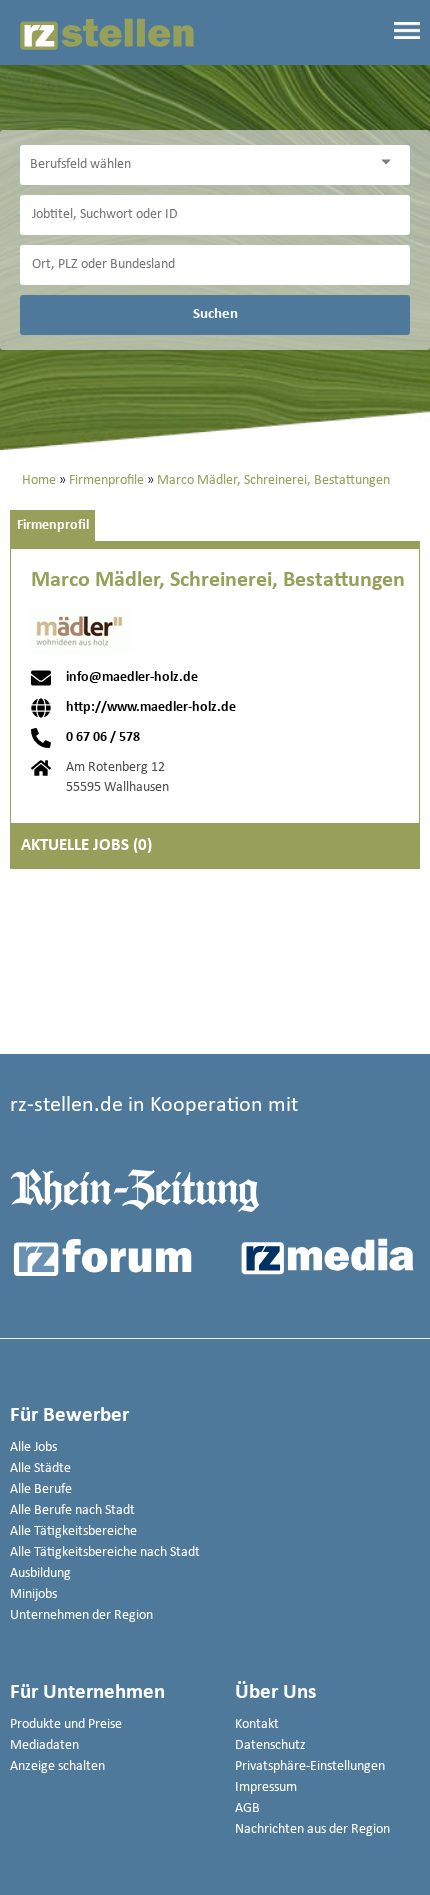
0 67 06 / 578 (103, 738)
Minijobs (33, 1594)
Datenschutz (270, 1745)
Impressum (266, 1787)
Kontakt (257, 1724)
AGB (247, 1808)
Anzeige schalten (57, 1766)
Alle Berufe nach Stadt (72, 1510)
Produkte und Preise (66, 1724)
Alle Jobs (33, 1447)
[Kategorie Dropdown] (390, 162)
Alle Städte (40, 1468)
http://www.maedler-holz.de (151, 708)
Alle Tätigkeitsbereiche (73, 1531)
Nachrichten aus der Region (312, 1829)
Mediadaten (44, 1745)
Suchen (215, 314)
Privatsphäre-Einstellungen (310, 1766)
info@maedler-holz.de (132, 678)
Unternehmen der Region (81, 1615)
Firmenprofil (53, 525)
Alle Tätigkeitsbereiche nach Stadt (105, 1552)
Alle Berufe (41, 1489)
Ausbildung (40, 1573)
